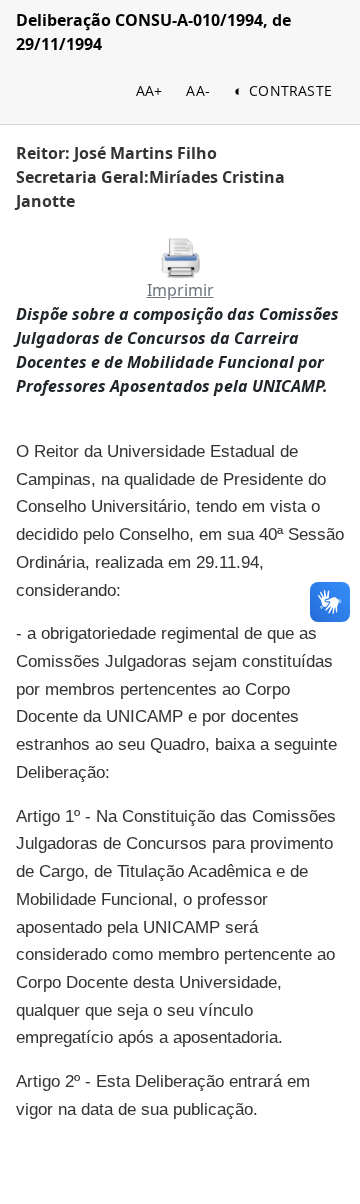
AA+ (149, 90)
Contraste (290, 90)
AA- (198, 90)
